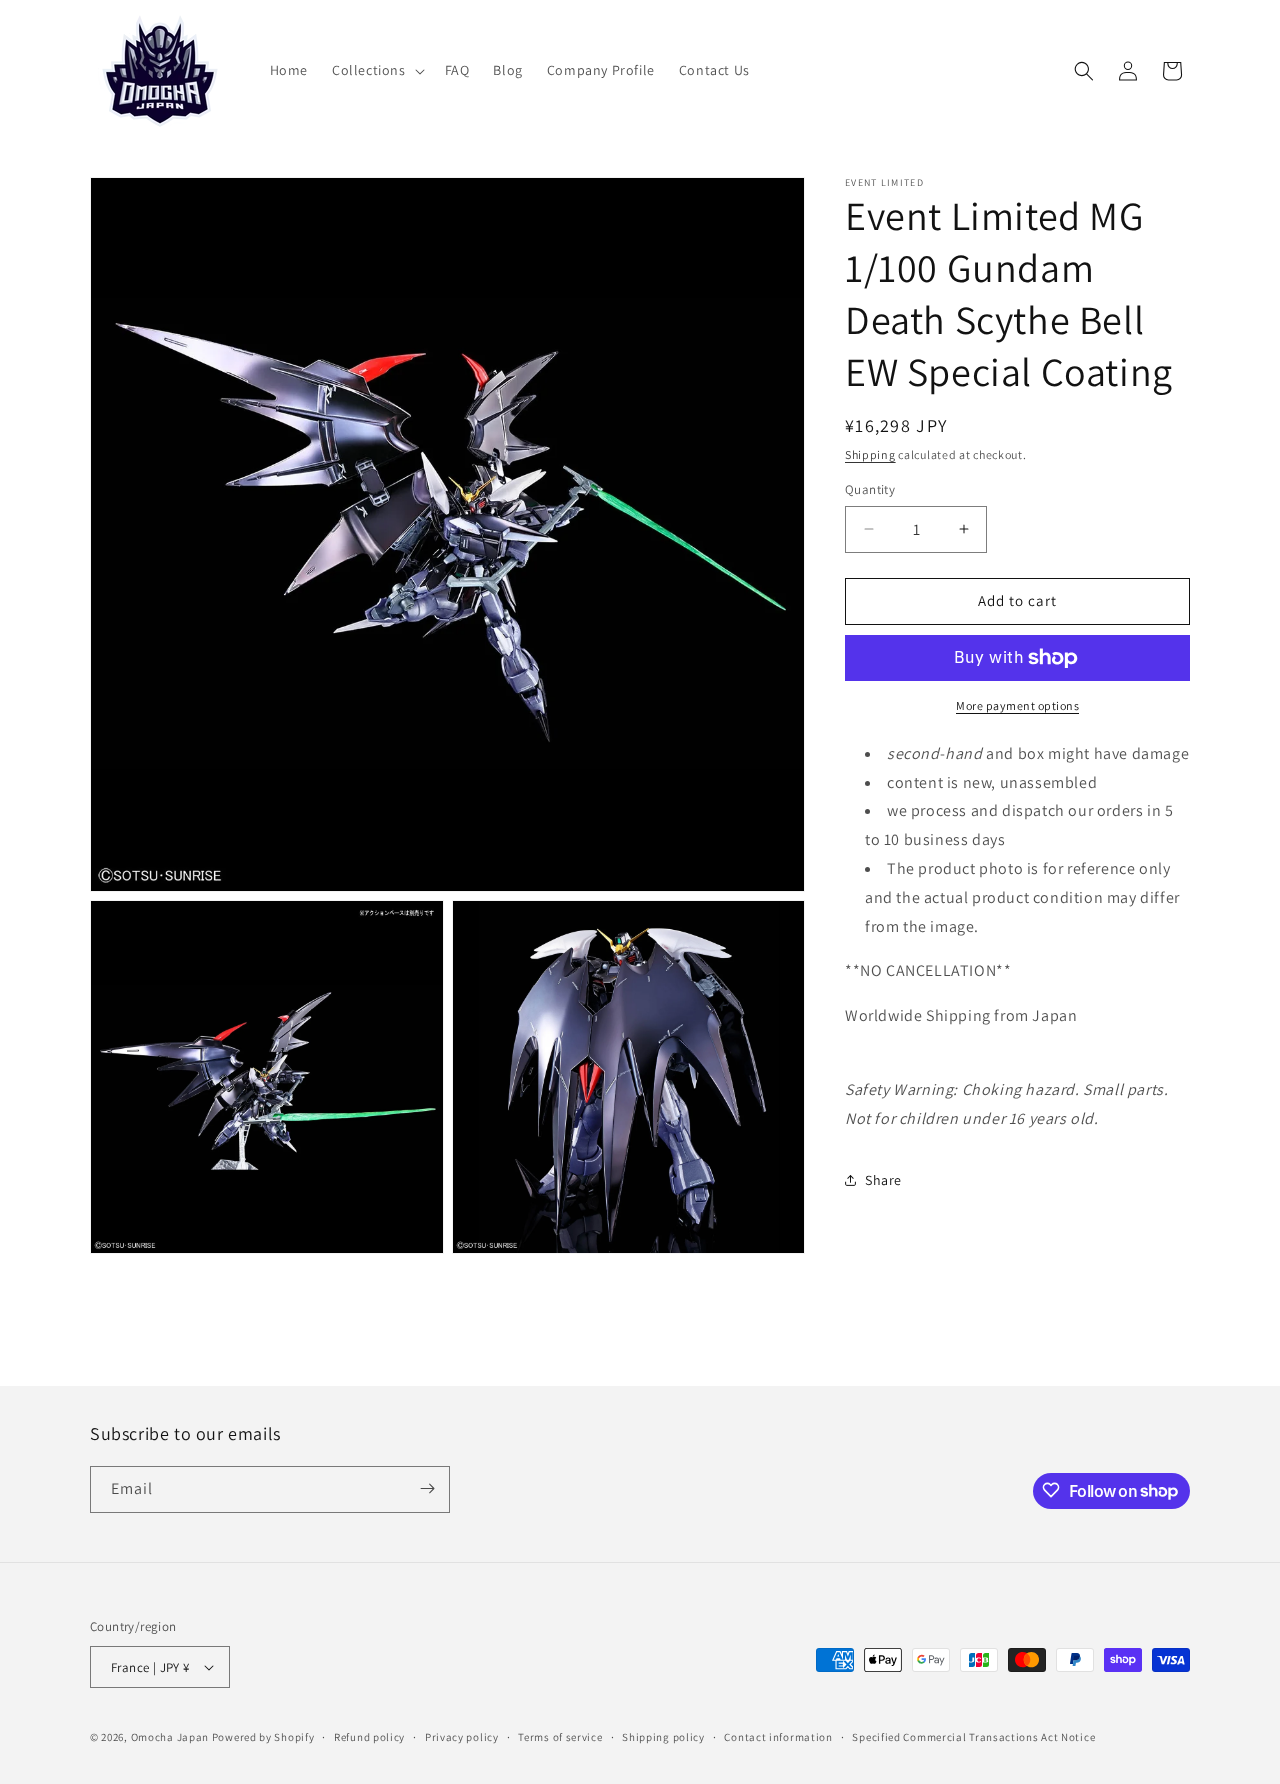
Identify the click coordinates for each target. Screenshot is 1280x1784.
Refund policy (369, 1737)
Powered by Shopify (263, 1737)
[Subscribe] (427, 1488)
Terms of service (560, 1737)
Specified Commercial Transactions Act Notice (973, 1737)
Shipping (870, 454)
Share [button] (883, 1180)
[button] (376, 70)
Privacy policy (462, 1737)
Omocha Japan (170, 1737)
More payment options (1017, 705)
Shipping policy (663, 1737)
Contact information (778, 1737)
